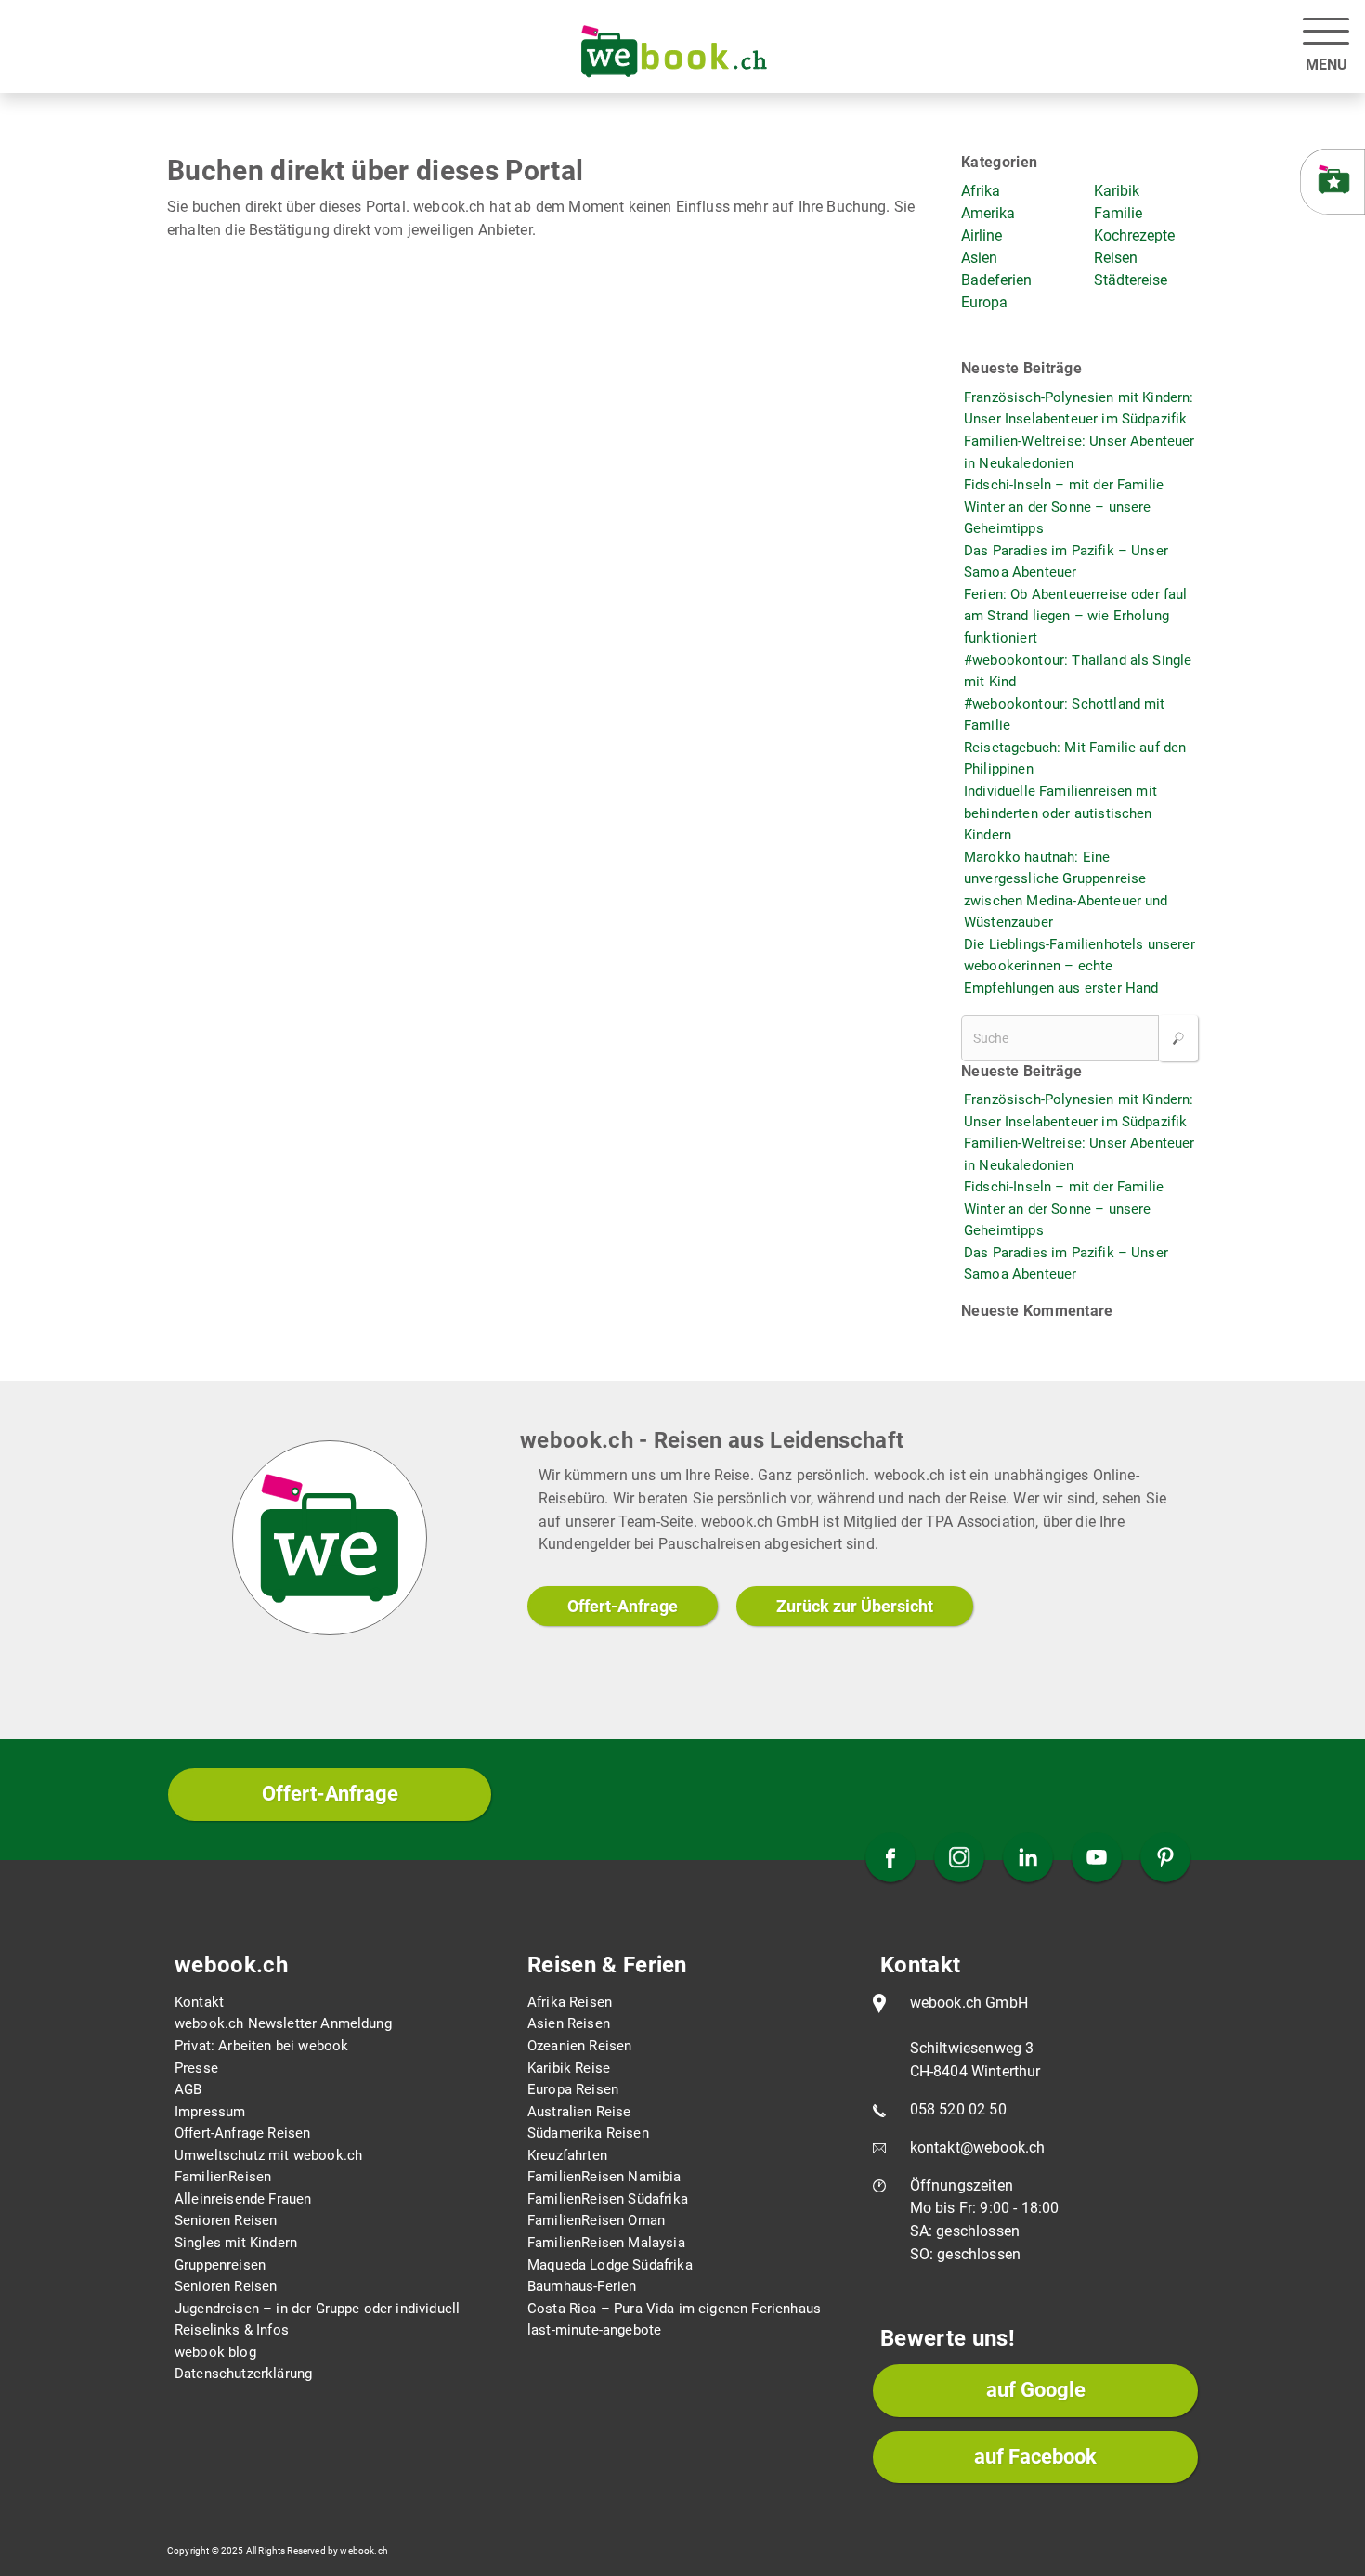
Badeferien (996, 280)
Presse (196, 2068)
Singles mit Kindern (236, 2243)
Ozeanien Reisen (579, 2046)
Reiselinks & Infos (232, 2330)
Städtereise (1131, 280)
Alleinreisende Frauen (243, 2199)
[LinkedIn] (1028, 1859)
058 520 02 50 (958, 2109)
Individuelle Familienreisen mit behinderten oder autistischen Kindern (1060, 813)
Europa (984, 302)
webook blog (215, 2352)
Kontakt (199, 2002)
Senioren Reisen (226, 2220)
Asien (979, 258)
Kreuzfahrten (567, 2155)
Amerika (988, 213)
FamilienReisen (223, 2177)
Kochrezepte (1134, 235)
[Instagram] (959, 1859)
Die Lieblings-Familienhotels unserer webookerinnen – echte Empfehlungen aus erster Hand (1079, 966)
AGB (188, 2089)
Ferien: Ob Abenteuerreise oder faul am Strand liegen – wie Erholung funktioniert (1076, 616)
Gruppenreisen (220, 2265)
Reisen (1116, 258)
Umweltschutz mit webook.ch (268, 2155)
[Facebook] (890, 1859)
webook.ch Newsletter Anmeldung (283, 2023)
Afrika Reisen (570, 2002)
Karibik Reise (569, 2068)
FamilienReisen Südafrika (608, 2199)
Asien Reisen (569, 2023)
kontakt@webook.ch (978, 2147)
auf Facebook (1035, 2457)
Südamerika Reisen (588, 2133)
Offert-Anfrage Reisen (242, 2133)
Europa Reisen (573, 2089)
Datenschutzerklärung (243, 2374)
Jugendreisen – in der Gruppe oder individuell (317, 2309)
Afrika (981, 191)
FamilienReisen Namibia (604, 2177)
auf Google (1036, 2390)
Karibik (1117, 191)
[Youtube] (1097, 1859)
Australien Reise (579, 2112)
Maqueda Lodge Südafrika (610, 2265)
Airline (981, 235)
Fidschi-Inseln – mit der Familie (1064, 485)
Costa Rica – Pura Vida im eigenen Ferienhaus (674, 2309)
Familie (1118, 213)
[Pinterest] (1165, 1859)
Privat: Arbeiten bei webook (261, 2046)
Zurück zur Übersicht (855, 1606)
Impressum (210, 2112)
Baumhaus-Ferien (582, 2286)
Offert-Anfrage (623, 1606)
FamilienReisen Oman (596, 2220)
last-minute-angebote (594, 2330)
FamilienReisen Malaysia (606, 2243)
